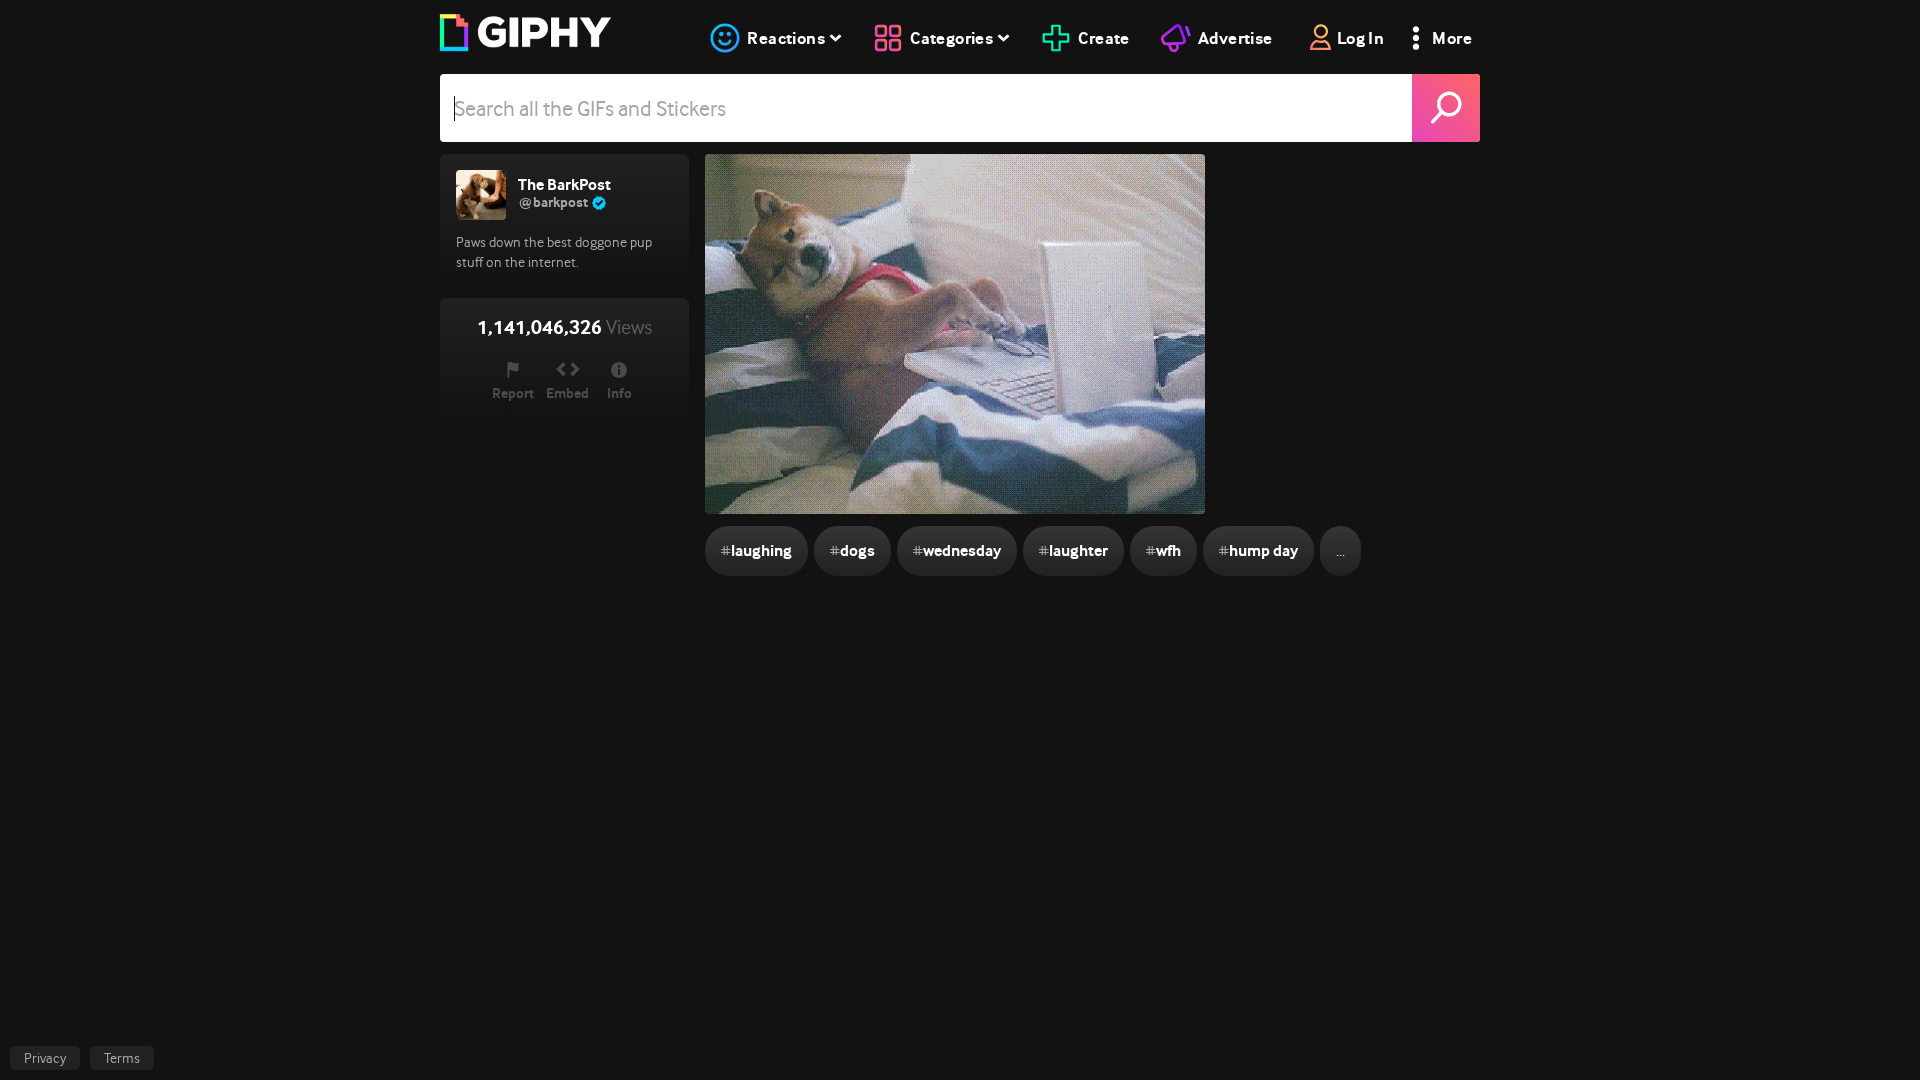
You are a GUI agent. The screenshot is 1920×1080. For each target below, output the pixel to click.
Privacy (45, 1058)
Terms (122, 1058)
